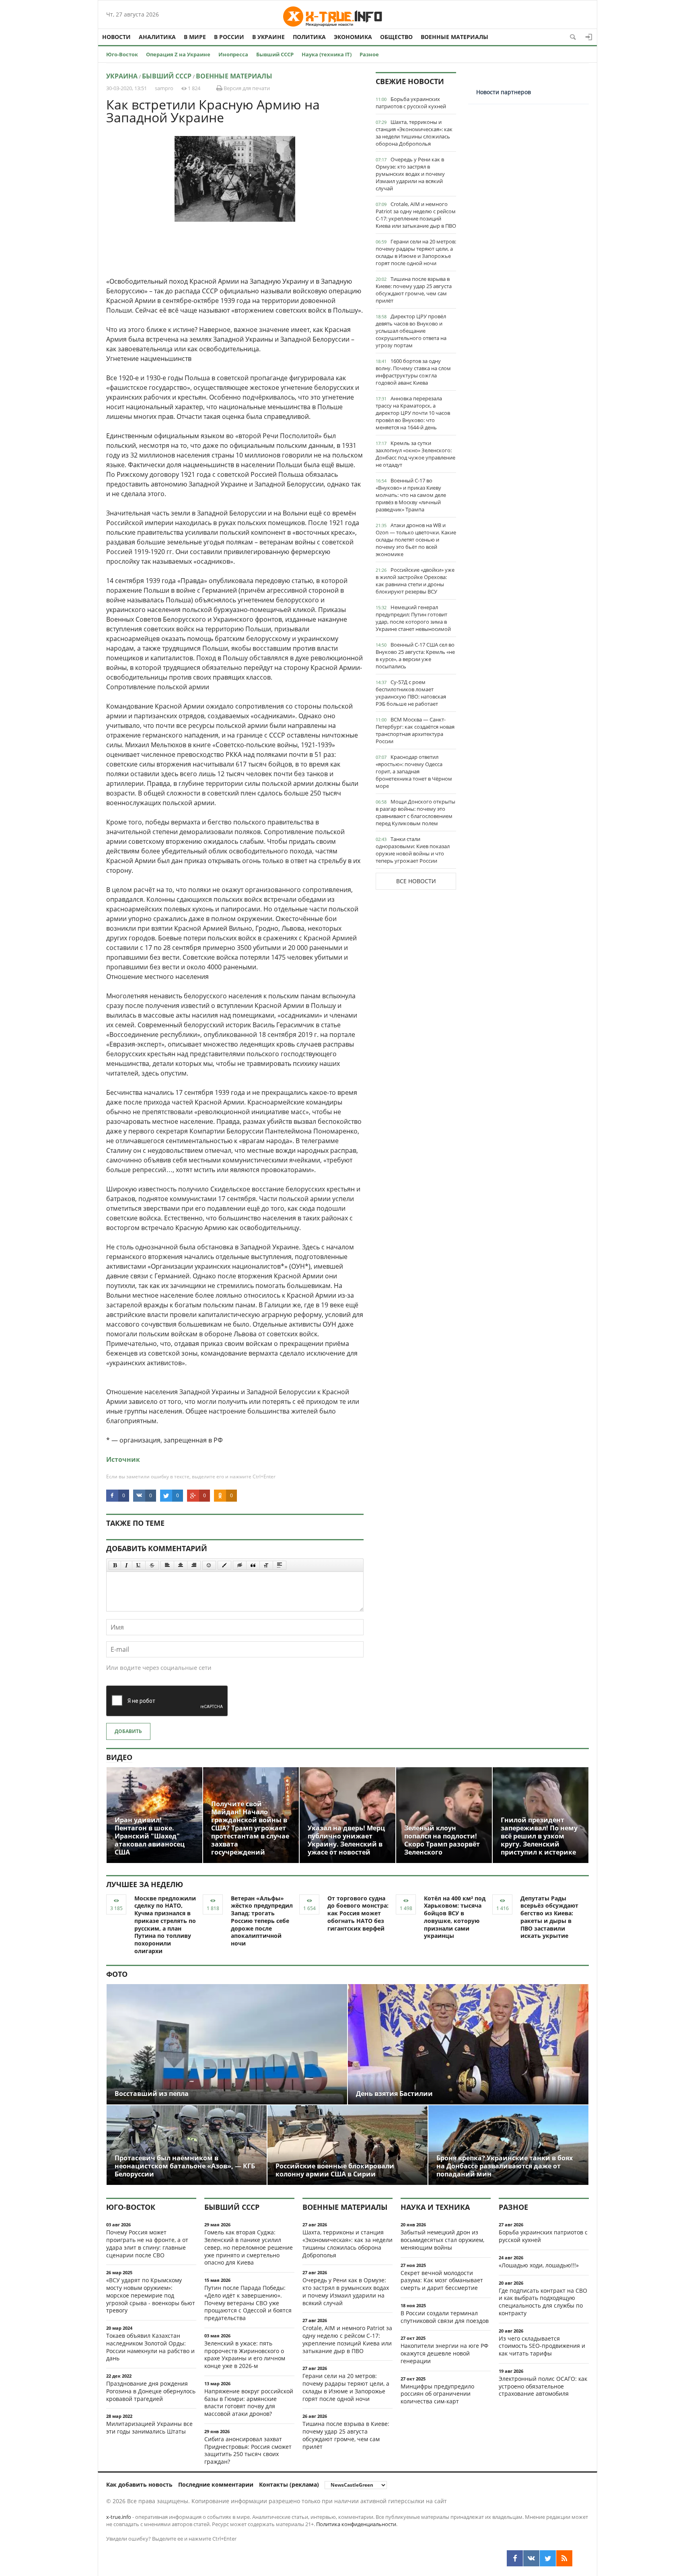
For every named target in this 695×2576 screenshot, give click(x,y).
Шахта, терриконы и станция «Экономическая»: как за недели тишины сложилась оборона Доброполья (414, 133)
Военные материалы (454, 37)
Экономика (353, 37)
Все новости (416, 881)
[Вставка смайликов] (209, 1565)
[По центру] (181, 1565)
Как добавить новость (139, 2484)
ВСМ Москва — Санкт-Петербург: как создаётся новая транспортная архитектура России (415, 730)
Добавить (128, 1731)
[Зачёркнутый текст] (152, 1565)
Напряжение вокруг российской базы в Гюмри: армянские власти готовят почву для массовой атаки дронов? (249, 2402)
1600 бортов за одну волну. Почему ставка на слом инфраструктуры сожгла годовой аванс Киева (413, 372)
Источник (123, 1459)
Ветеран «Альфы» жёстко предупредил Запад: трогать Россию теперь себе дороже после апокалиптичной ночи (262, 1921)
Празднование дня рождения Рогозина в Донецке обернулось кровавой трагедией (151, 2391)
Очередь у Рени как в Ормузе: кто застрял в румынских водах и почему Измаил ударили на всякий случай (410, 174)
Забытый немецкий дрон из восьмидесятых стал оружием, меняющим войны (442, 2240)
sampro (164, 88)
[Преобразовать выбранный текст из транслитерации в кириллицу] (266, 1565)
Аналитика (157, 37)
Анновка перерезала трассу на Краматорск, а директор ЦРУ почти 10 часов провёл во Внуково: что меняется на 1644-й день (413, 413)
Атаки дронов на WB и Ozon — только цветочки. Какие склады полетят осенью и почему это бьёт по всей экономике (416, 540)
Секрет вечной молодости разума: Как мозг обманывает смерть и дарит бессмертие (442, 2280)
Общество (396, 37)
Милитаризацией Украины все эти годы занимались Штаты (149, 2428)
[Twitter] (548, 2558)
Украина (122, 76)
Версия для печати (246, 88)
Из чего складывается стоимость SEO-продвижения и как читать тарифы (542, 2346)
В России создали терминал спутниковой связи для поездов (445, 2317)
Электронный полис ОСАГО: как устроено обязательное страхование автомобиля (543, 2386)
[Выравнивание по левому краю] (167, 1565)
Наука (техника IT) (327, 54)
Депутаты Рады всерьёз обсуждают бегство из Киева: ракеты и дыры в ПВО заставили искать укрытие (549, 1917)
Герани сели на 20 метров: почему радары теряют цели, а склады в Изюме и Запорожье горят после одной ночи (416, 252)
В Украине (268, 37)
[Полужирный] (115, 1565)
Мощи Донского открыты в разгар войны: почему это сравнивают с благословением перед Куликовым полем (415, 812)
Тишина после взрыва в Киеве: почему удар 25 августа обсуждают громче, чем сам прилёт (414, 290)
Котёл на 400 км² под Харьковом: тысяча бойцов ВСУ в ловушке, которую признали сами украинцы (455, 1917)
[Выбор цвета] (224, 1565)
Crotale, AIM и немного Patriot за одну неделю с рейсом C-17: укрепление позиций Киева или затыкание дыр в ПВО (416, 215)
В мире (195, 37)
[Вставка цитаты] (253, 1565)
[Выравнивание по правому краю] (194, 1565)
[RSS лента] (564, 2558)
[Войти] (589, 37)
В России (229, 37)
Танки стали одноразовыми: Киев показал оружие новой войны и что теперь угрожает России (413, 850)
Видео (119, 1757)
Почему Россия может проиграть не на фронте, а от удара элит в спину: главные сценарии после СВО (147, 2243)
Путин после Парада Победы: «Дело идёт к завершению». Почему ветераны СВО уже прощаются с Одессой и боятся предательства (248, 2303)
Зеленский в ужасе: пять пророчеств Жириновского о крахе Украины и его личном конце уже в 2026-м (245, 2354)
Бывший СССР (275, 54)
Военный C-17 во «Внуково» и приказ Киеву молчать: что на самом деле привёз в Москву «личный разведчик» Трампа (411, 495)
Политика (309, 37)
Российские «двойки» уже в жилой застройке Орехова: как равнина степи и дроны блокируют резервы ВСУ (415, 581)
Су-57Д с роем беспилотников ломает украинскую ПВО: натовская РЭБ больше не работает (411, 693)
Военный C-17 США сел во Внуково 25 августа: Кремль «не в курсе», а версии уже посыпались (415, 655)
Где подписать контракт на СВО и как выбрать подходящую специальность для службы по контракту (543, 2302)
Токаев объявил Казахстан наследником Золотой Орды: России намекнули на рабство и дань (150, 2347)
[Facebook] (515, 2558)
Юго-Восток (122, 54)
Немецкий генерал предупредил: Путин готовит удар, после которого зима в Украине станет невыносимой (413, 618)
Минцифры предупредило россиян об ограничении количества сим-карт (437, 2394)
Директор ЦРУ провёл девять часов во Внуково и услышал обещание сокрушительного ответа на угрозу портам (411, 331)
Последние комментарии (216, 2484)
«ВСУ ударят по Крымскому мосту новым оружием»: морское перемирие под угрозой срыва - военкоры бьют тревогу (151, 2295)
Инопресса (233, 54)
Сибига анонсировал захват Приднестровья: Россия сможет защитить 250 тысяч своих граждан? (248, 2450)
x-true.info (119, 2517)
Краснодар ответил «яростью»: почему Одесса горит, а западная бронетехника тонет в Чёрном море (414, 771)
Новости (116, 37)
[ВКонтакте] (531, 2558)
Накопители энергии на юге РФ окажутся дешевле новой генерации (444, 2353)
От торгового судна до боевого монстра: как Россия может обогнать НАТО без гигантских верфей (358, 1913)
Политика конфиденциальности (356, 2524)
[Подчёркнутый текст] (139, 1565)
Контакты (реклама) (289, 2484)
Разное (369, 54)
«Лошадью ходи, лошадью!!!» (539, 2265)
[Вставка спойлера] (280, 1565)
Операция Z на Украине (178, 54)
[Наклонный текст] (126, 1565)
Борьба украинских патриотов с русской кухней (411, 103)
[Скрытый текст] (240, 1565)
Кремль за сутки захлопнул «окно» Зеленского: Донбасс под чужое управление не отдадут (415, 454)
